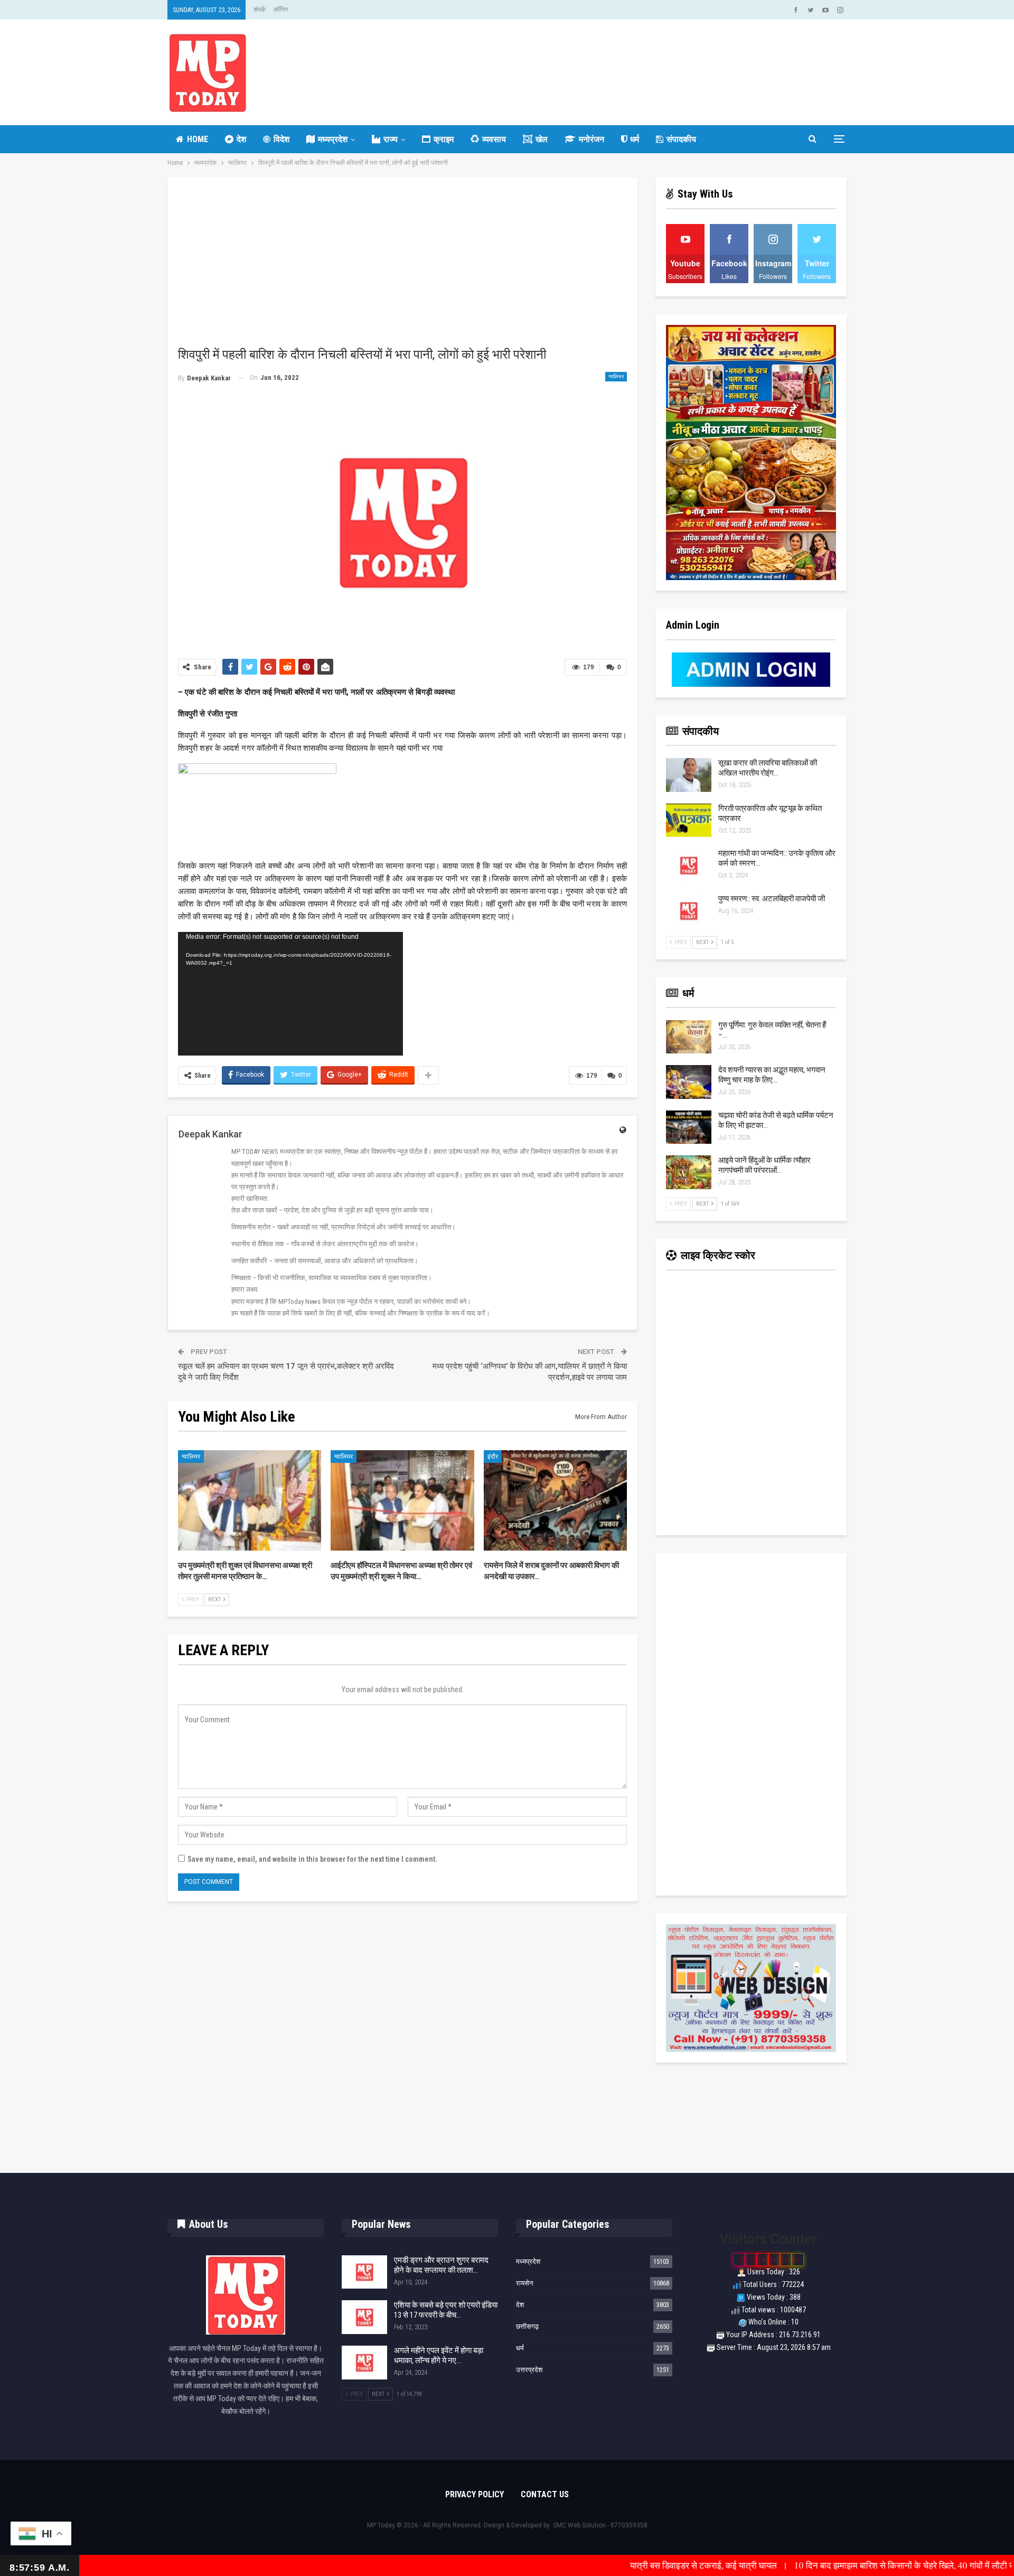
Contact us (545, 2494)
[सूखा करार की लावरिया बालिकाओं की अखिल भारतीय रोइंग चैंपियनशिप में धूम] (689, 775)
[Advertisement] (402, 267)
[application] (290, 994)
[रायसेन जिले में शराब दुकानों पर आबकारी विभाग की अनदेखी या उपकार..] (555, 1500)
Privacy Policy (475, 2494)
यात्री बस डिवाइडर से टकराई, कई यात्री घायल (605, 2565)
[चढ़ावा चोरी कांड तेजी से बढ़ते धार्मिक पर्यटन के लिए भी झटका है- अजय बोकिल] (689, 1127)
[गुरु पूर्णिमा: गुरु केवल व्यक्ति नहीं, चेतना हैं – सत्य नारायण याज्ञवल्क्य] (689, 1037)
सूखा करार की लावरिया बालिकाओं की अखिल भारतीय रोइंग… (768, 768)
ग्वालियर (616, 376)
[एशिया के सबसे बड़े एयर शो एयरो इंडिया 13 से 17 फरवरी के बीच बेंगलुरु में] (364, 2317)
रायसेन (524, 2283)
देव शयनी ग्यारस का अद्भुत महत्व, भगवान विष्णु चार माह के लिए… (772, 1075)
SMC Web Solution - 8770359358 (600, 2525)
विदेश (281, 139)
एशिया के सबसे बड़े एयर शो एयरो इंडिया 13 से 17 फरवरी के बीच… (446, 2310)
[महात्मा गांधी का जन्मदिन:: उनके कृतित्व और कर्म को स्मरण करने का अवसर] (689, 865)
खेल (542, 139)
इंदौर (493, 1457)
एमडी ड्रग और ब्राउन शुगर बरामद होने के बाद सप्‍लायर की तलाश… (441, 2265)
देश (241, 139)
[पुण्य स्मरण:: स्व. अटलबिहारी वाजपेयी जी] (689, 911)
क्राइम (444, 139)
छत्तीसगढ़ (527, 2326)
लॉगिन (281, 10)
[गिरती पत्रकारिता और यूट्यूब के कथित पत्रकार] (689, 820)
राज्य (391, 139)
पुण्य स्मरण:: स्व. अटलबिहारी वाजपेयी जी (772, 899)
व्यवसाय (494, 139)
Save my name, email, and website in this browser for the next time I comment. (312, 1859)
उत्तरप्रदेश (529, 2370)
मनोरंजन (591, 139)
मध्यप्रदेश (333, 139)
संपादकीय (681, 139)
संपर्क (260, 10)
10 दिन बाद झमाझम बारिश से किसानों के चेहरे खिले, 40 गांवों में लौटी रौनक (813, 2565)
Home (198, 139)
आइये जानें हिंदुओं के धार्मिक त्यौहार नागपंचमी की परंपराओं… (764, 1165)
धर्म (635, 139)
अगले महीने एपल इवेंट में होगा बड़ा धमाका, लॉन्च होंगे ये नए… (439, 2355)
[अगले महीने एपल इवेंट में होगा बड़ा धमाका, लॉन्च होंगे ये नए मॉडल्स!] (364, 2363)
